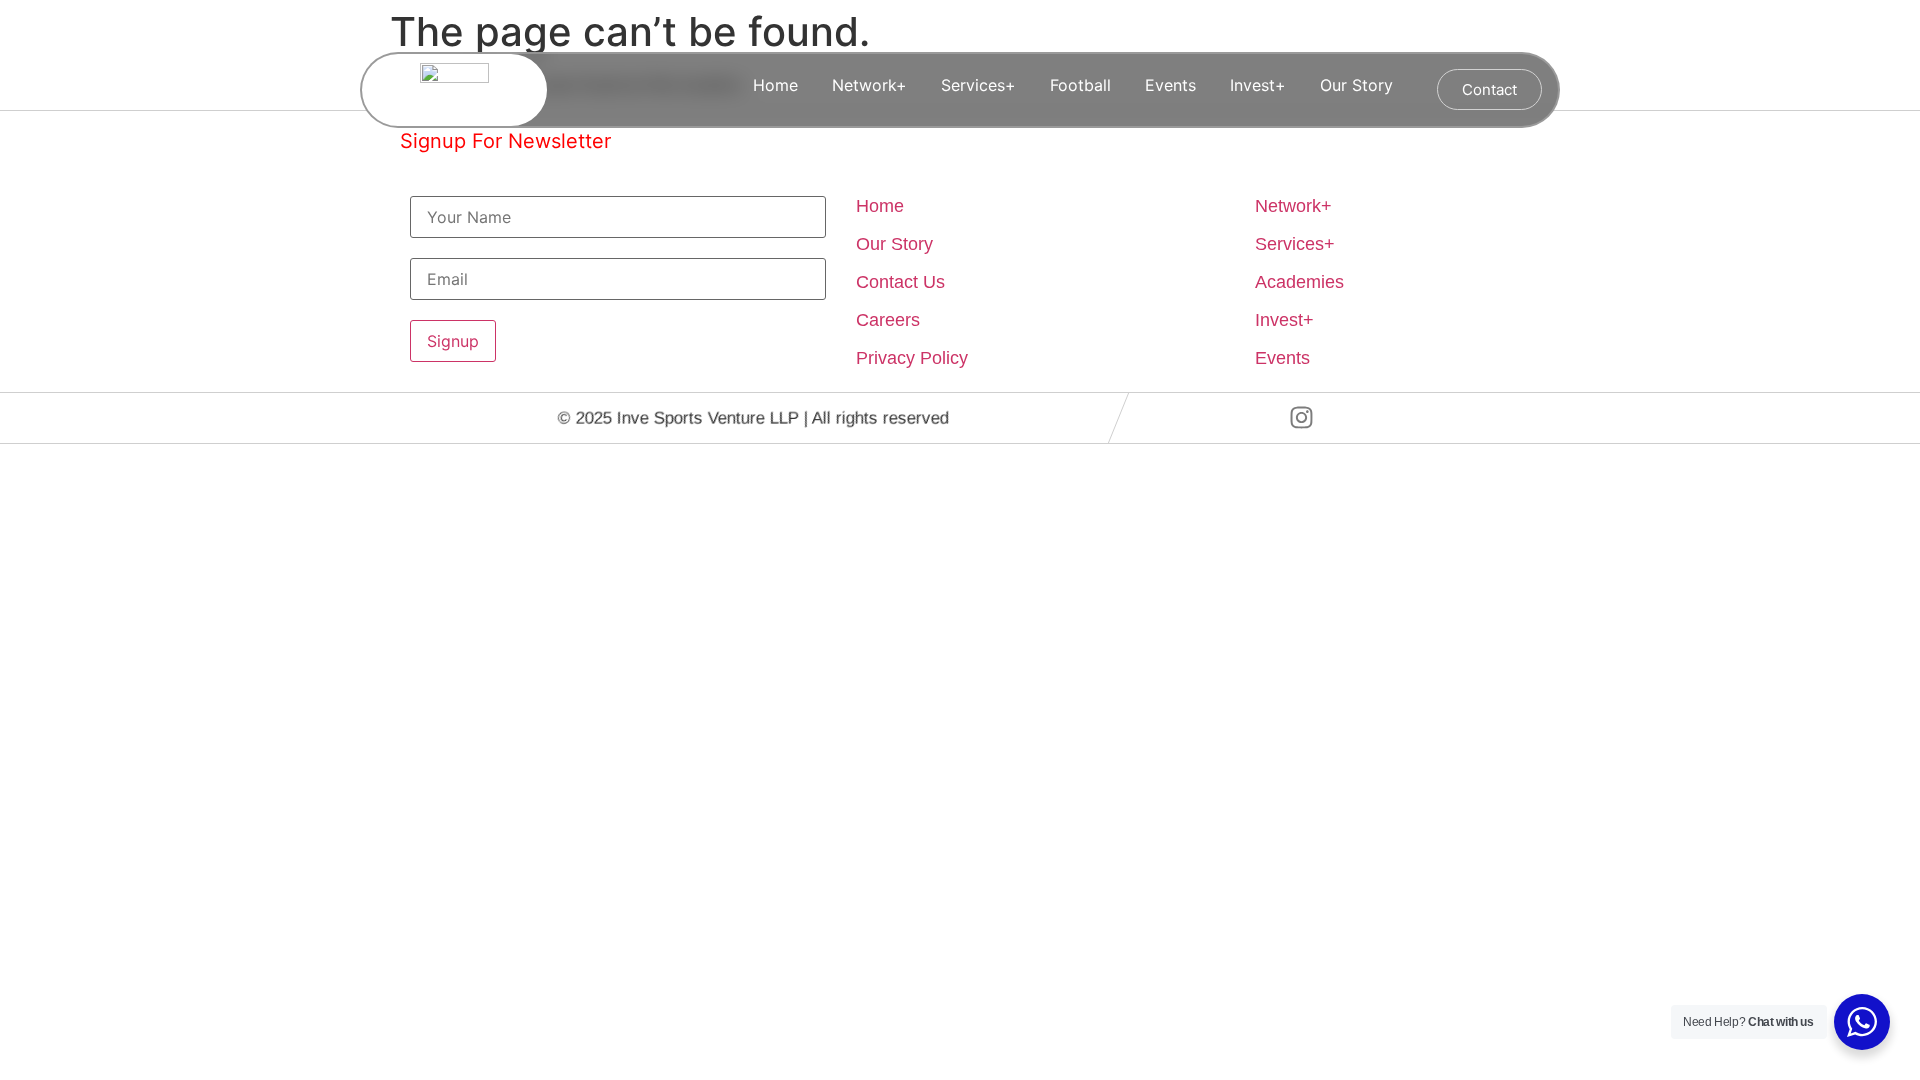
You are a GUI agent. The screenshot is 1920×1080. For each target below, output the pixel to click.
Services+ (978, 85)
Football (1080, 85)
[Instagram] (1302, 418)
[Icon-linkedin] (1357, 418)
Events (1170, 85)
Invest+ (1258, 85)
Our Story (1356, 85)
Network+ (869, 85)
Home (775, 85)
